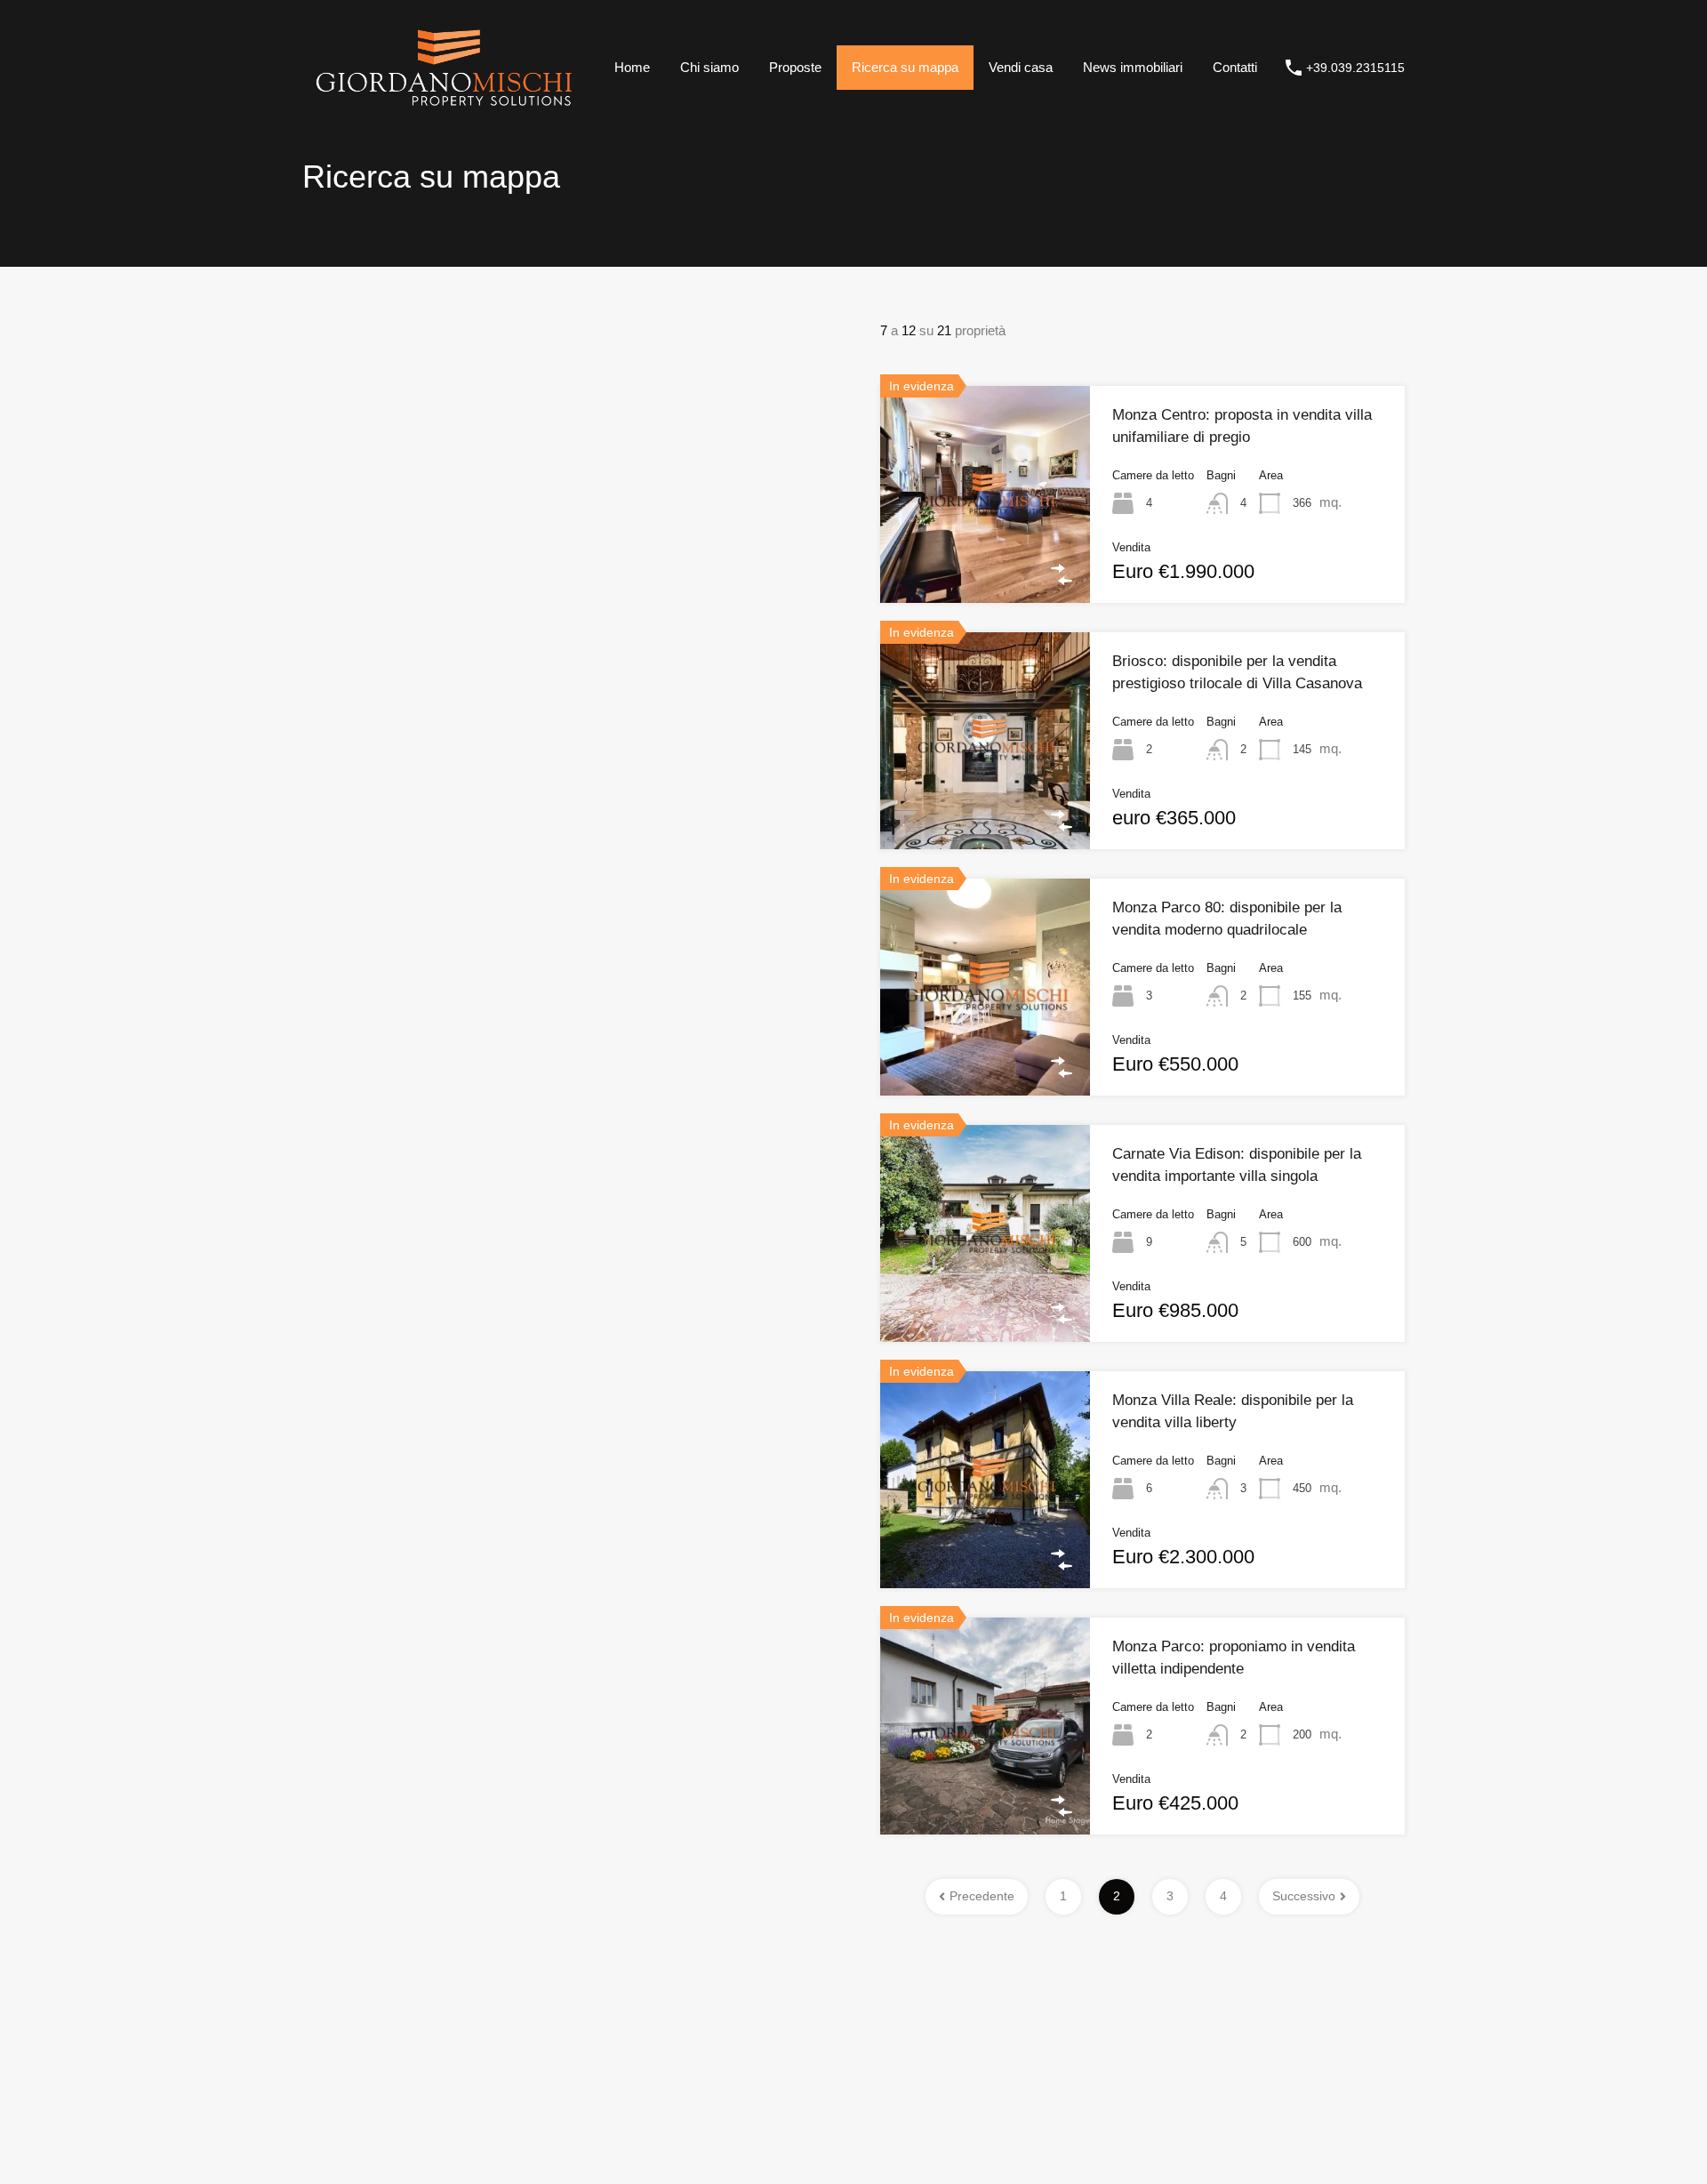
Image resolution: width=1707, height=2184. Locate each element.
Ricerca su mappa (905, 67)
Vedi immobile (986, 558)
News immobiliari (1133, 67)
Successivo (1304, 1896)
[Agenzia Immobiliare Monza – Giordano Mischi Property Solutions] (444, 109)
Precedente (982, 1896)
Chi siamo (709, 67)
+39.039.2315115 (1355, 68)
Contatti (1235, 67)
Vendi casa (1021, 67)
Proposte (795, 67)
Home (632, 67)
